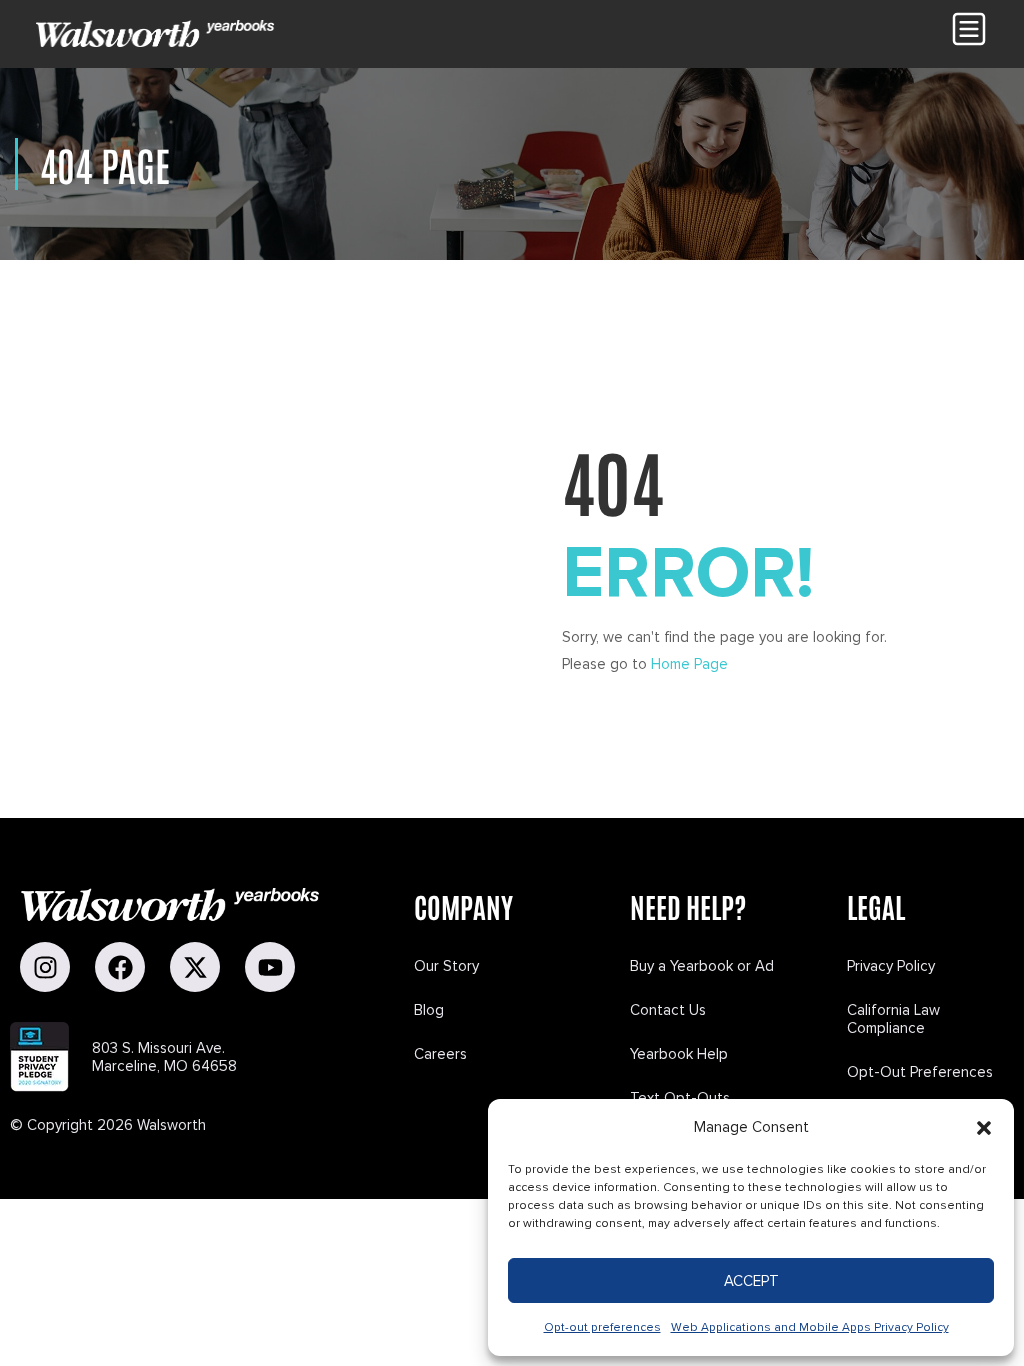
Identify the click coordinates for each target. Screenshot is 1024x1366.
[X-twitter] (195, 967)
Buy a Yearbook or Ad (702, 966)
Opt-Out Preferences (920, 1072)
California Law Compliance (893, 1019)
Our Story (446, 966)
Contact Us (668, 1010)
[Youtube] (270, 967)
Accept (751, 1281)
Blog (429, 1010)
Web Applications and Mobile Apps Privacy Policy (810, 1327)
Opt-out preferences (602, 1327)
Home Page (689, 664)
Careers (440, 1054)
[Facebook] (120, 967)
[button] (984, 1128)
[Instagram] (45, 967)
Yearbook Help (679, 1054)
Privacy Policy (891, 966)
